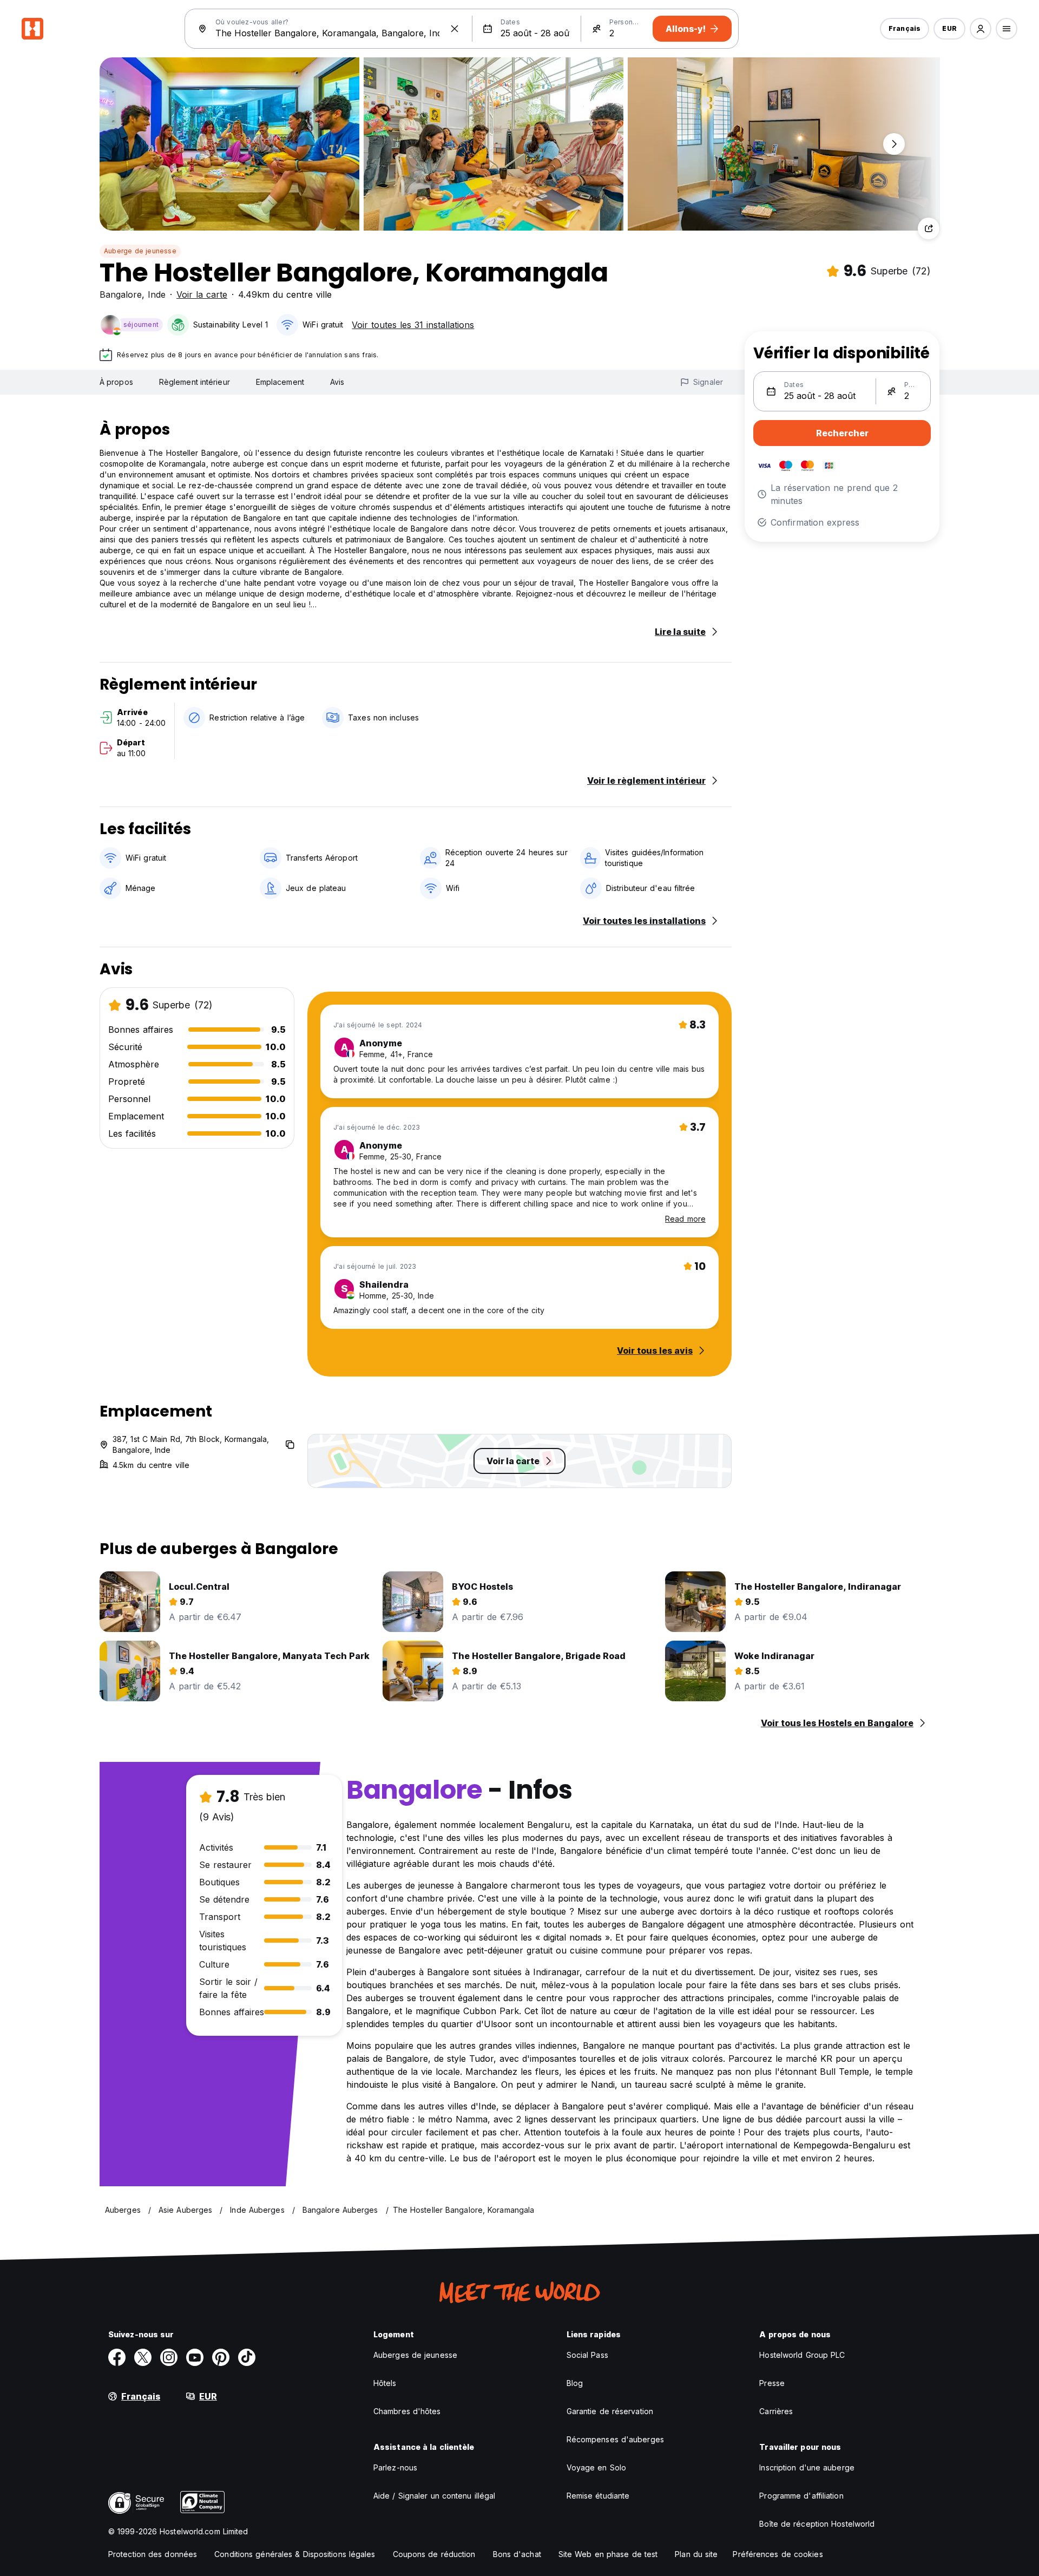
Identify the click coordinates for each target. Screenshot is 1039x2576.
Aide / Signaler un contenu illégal (434, 2496)
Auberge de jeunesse (140, 251)
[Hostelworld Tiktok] (247, 2357)
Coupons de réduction (434, 2554)
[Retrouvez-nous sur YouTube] (195, 2357)
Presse (772, 2383)
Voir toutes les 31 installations (413, 325)
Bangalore (121, 294)
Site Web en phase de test (608, 2554)
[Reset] (455, 29)
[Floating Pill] (894, 144)
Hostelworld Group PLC (802, 2355)
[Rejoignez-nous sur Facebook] (117, 2357)
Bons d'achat (517, 2554)
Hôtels (385, 2383)
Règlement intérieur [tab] (195, 382)
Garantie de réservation (610, 2411)
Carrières (776, 2411)
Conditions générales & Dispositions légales (295, 2554)
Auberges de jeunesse (415, 2355)
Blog (575, 2383)
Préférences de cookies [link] (778, 2554)
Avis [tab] (337, 382)
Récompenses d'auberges (615, 2439)
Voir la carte (202, 294)
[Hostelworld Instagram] (169, 2357)
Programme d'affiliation (801, 2496)
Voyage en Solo (596, 2467)
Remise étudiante (598, 2496)
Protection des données (153, 2554)
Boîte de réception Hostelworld (817, 2524)
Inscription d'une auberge (807, 2467)
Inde (157, 294)
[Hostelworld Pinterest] (221, 2357)
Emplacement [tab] (280, 382)
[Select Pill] (981, 29)
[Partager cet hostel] (929, 228)
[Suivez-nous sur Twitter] (143, 2357)
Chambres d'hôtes (407, 2411)
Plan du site (696, 2554)
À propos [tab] (116, 382)
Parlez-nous (395, 2467)
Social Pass (587, 2355)
